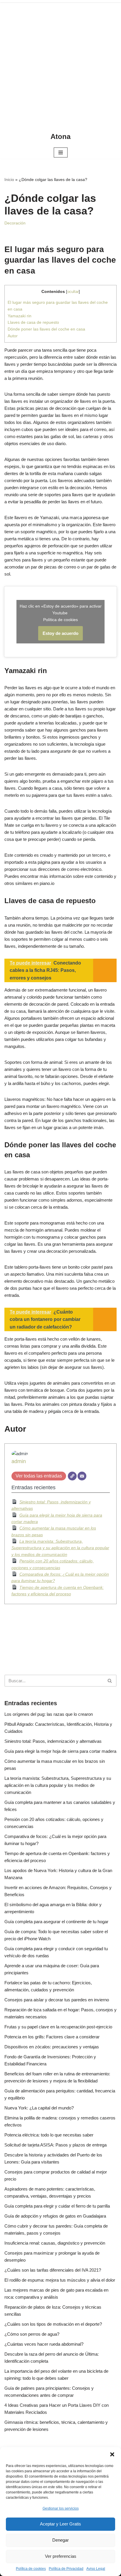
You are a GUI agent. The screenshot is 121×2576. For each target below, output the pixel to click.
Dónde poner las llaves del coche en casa (46, 329)
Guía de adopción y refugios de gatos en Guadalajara (55, 2216)
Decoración (15, 223)
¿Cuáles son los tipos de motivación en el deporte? (53, 2324)
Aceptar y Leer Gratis (60, 2524)
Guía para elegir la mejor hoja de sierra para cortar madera (60, 1751)
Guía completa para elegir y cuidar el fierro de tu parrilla (57, 2206)
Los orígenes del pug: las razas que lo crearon (49, 1714)
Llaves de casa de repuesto (33, 322)
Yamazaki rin (20, 316)
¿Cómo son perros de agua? (32, 2334)
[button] (112, 2454)
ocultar (73, 292)
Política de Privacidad (66, 2569)
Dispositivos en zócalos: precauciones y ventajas (52, 2047)
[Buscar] (110, 1681)
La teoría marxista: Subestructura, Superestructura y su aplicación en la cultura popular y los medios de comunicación (60, 1548)
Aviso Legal (96, 2569)
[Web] (72, 1476)
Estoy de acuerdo (60, 633)
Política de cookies (31, 2569)
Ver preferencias (61, 2556)
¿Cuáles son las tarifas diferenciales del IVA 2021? (53, 2270)
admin (19, 1461)
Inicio (9, 180)
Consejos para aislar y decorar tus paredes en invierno (57, 2000)
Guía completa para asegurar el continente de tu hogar (56, 1922)
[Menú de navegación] (61, 152)
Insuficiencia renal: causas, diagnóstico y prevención (55, 2243)
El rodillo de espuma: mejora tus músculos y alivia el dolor (60, 2280)
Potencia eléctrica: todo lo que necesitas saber (49, 2135)
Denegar (60, 2540)
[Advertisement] (60, 63)
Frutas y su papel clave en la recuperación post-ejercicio (58, 2027)
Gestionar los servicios (61, 2508)
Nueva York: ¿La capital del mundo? (39, 2108)
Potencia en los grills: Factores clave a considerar (52, 2037)
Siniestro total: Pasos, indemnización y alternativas (53, 1741)
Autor (13, 336)
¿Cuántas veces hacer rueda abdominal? (44, 2344)
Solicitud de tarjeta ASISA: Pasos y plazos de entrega (56, 2145)
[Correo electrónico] (82, 1476)
